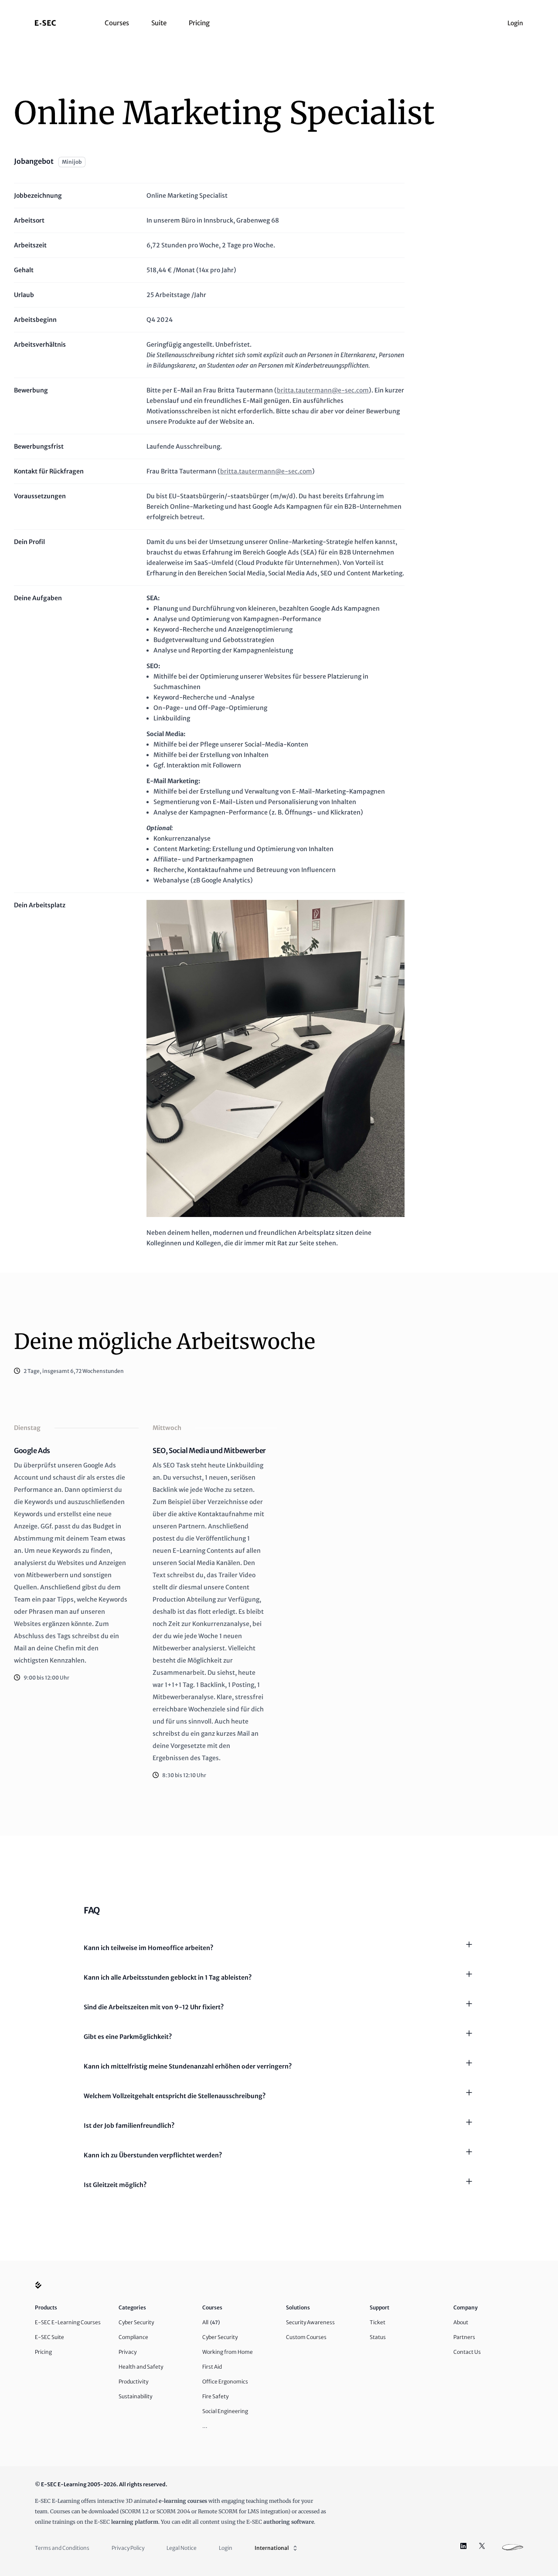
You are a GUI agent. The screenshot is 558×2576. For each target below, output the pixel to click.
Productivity (133, 2382)
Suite (159, 23)
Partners (464, 2337)
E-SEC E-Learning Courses (68, 2322)
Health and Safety (141, 2367)
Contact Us (467, 2352)
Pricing (199, 23)
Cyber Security (136, 2322)
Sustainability (135, 2396)
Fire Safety (215, 2396)
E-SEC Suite (49, 2337)
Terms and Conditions (62, 2548)
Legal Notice (182, 2548)
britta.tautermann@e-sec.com (323, 390)
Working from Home (228, 2352)
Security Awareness (310, 2322)
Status (378, 2337)
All (211, 2322)
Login (515, 23)
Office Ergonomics (225, 2382)
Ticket (378, 2322)
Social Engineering (225, 2411)
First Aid (212, 2367)
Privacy (128, 2352)
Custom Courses (306, 2337)
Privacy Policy (128, 2548)
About (461, 2322)
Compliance (133, 2337)
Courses (117, 23)
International (272, 2548)
